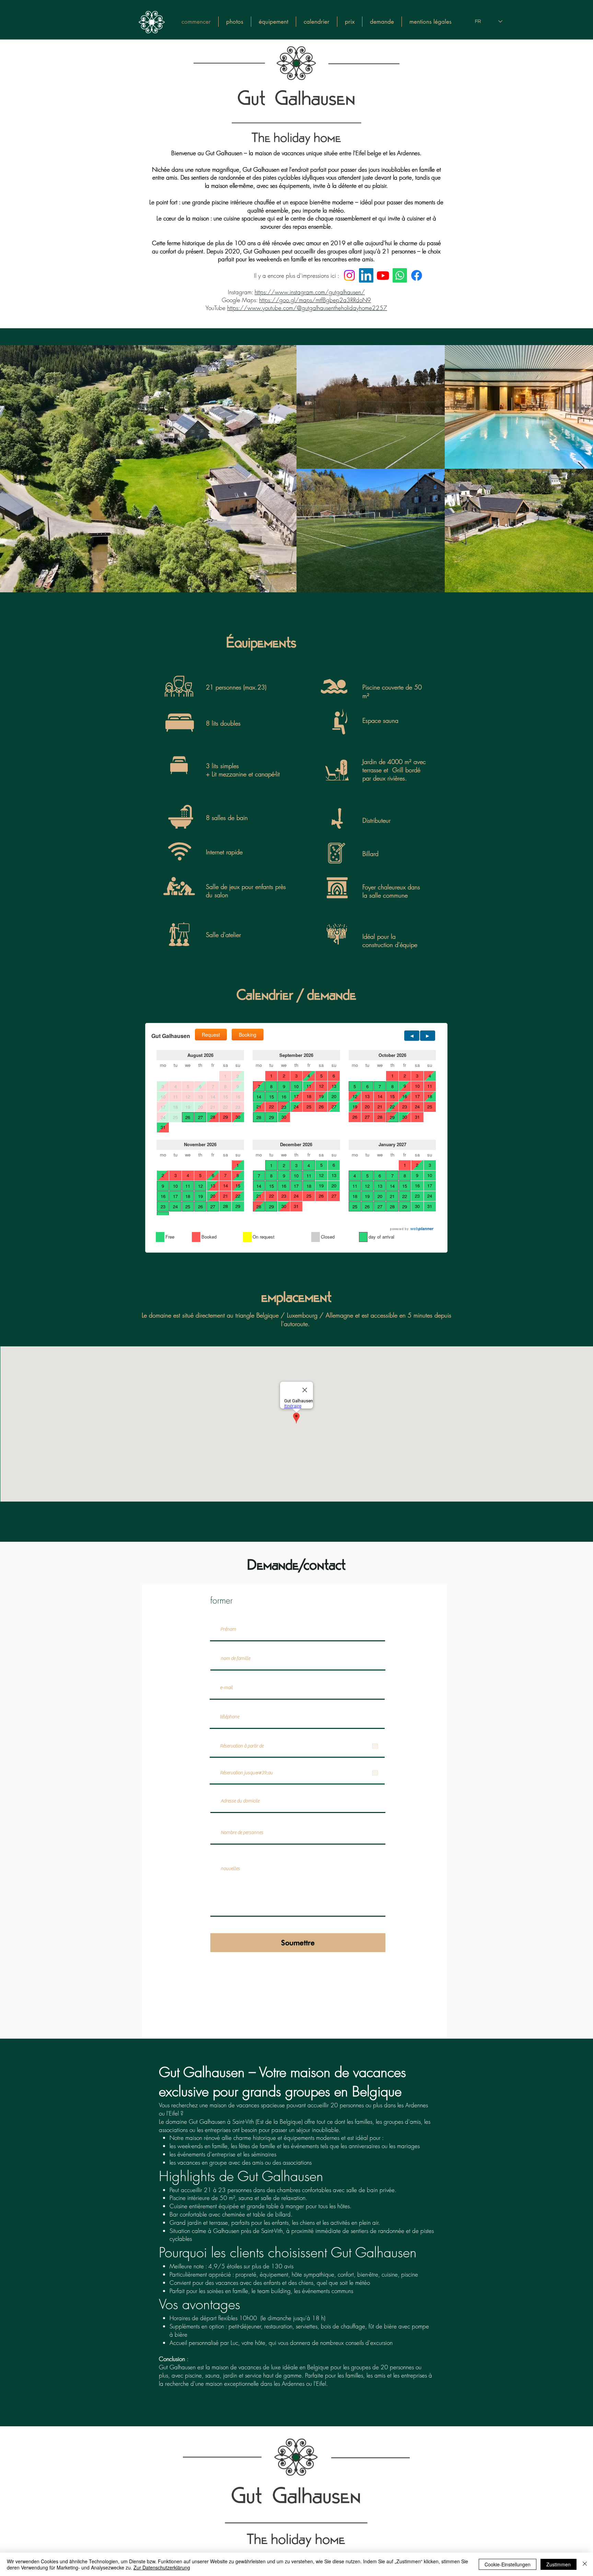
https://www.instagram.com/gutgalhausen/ (310, 292)
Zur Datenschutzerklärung (162, 2567)
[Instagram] (349, 275)
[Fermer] (585, 2564)
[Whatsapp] (400, 275)
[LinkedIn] (366, 275)
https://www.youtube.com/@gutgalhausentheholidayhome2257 (307, 308)
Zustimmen (559, 2564)
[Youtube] (383, 275)
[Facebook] (417, 275)
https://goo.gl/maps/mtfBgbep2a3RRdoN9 (315, 300)
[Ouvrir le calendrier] (375, 1746)
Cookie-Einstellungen (508, 2564)
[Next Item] (581, 469)
